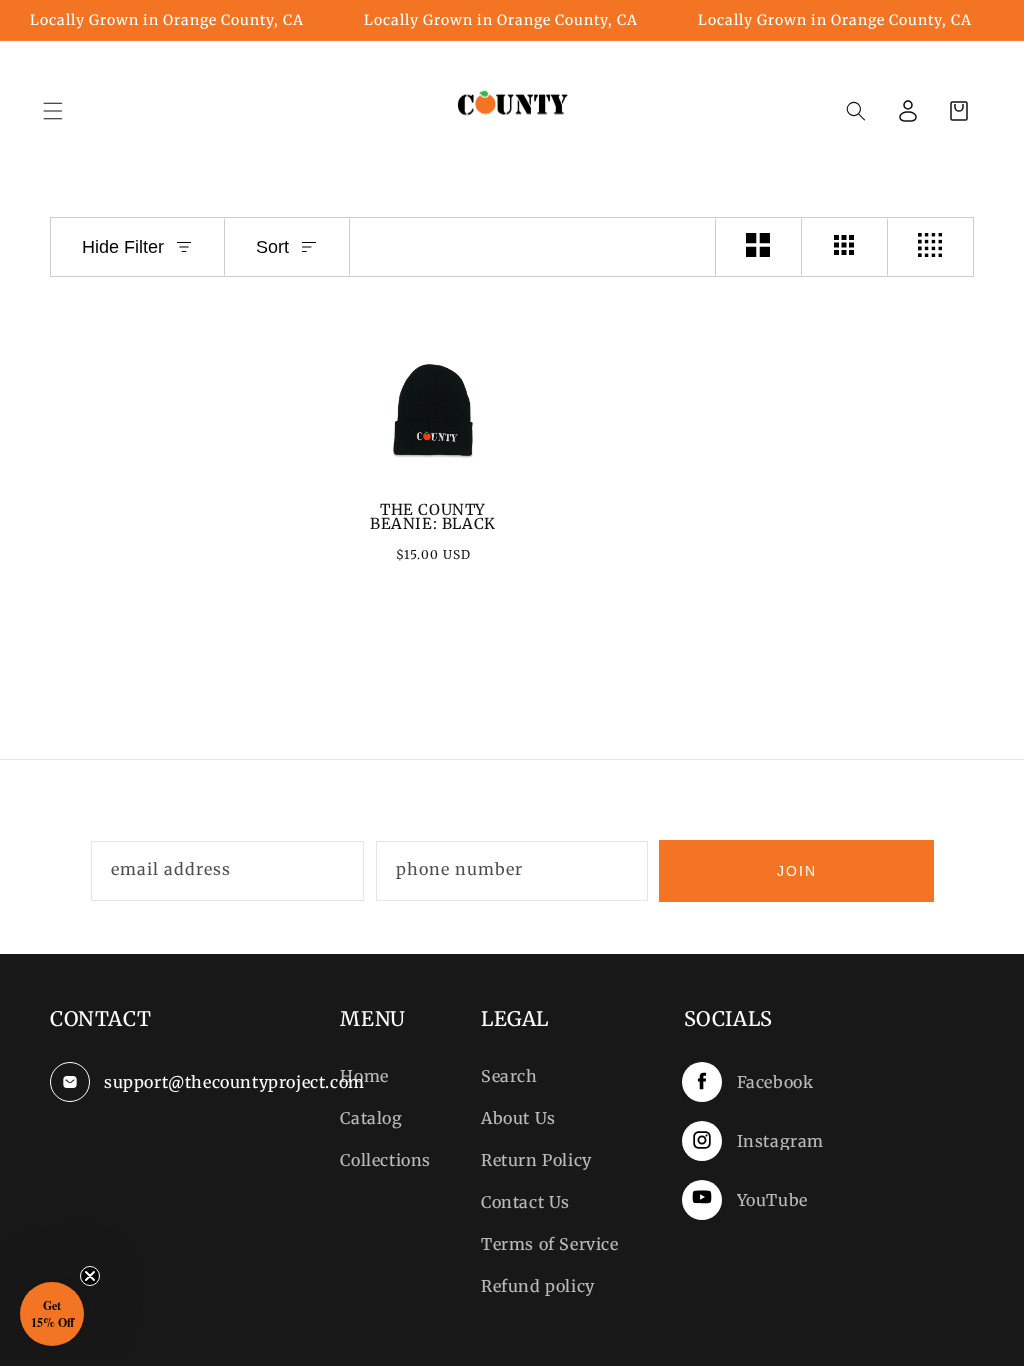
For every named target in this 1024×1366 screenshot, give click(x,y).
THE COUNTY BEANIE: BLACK (433, 517)
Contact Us (525, 1202)
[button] (856, 111)
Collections (385, 1160)
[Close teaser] (90, 1276)
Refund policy (538, 1286)
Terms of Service (550, 1244)
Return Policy (536, 1160)
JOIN (797, 871)
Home (364, 1076)
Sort (272, 247)
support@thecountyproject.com (196, 1082)
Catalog (371, 1118)
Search (509, 1076)
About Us (518, 1118)
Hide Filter (123, 247)
